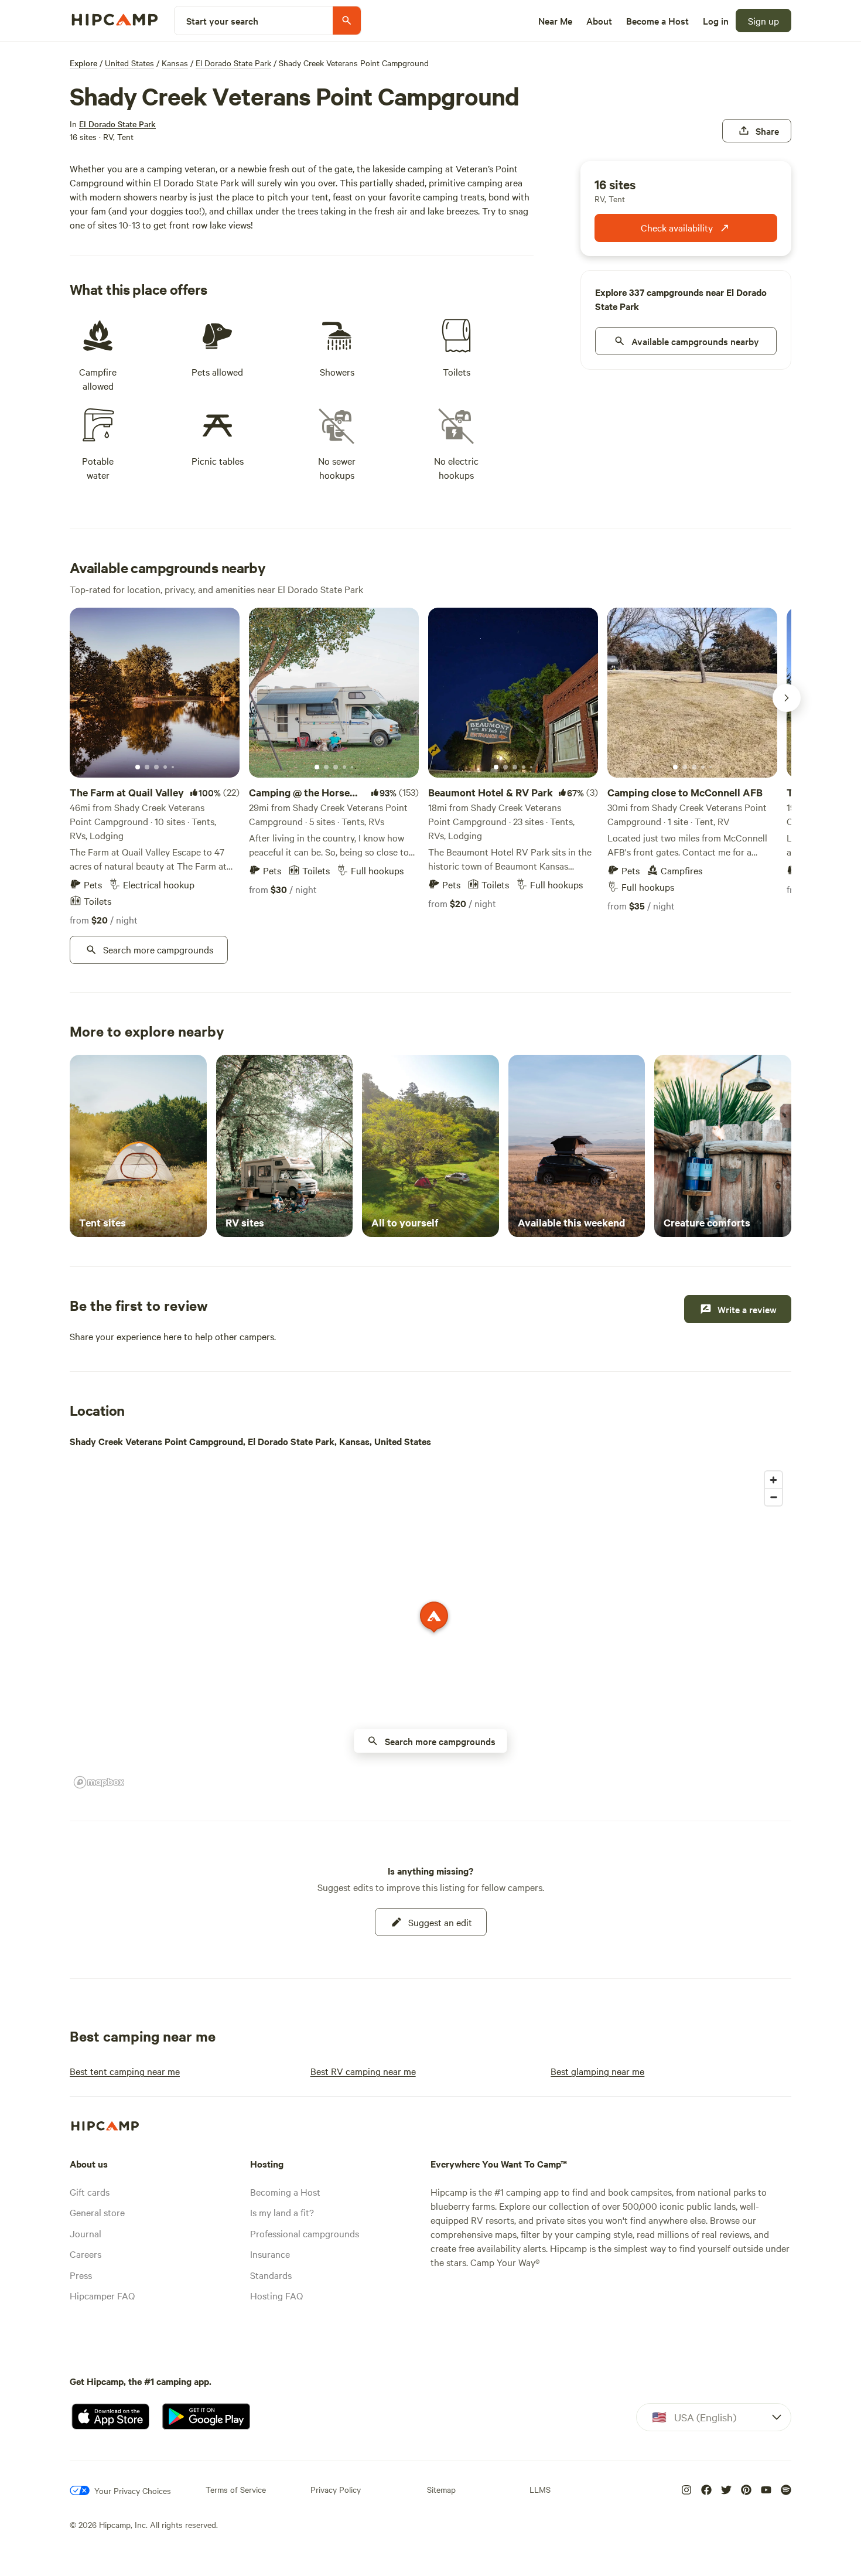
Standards (271, 2275)
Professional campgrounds (305, 2233)
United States (129, 63)
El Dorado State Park (233, 63)
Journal (86, 2233)
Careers (86, 2254)
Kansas (175, 63)
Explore (83, 63)
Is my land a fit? (282, 2212)
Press (81, 2275)
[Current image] (138, 768)
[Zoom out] (773, 1497)
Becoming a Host (285, 2192)
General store (97, 2212)
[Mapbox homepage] (99, 1782)
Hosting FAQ (276, 2295)
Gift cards (90, 2192)
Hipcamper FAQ (102, 2295)
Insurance (270, 2254)
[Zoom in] (773, 1480)
